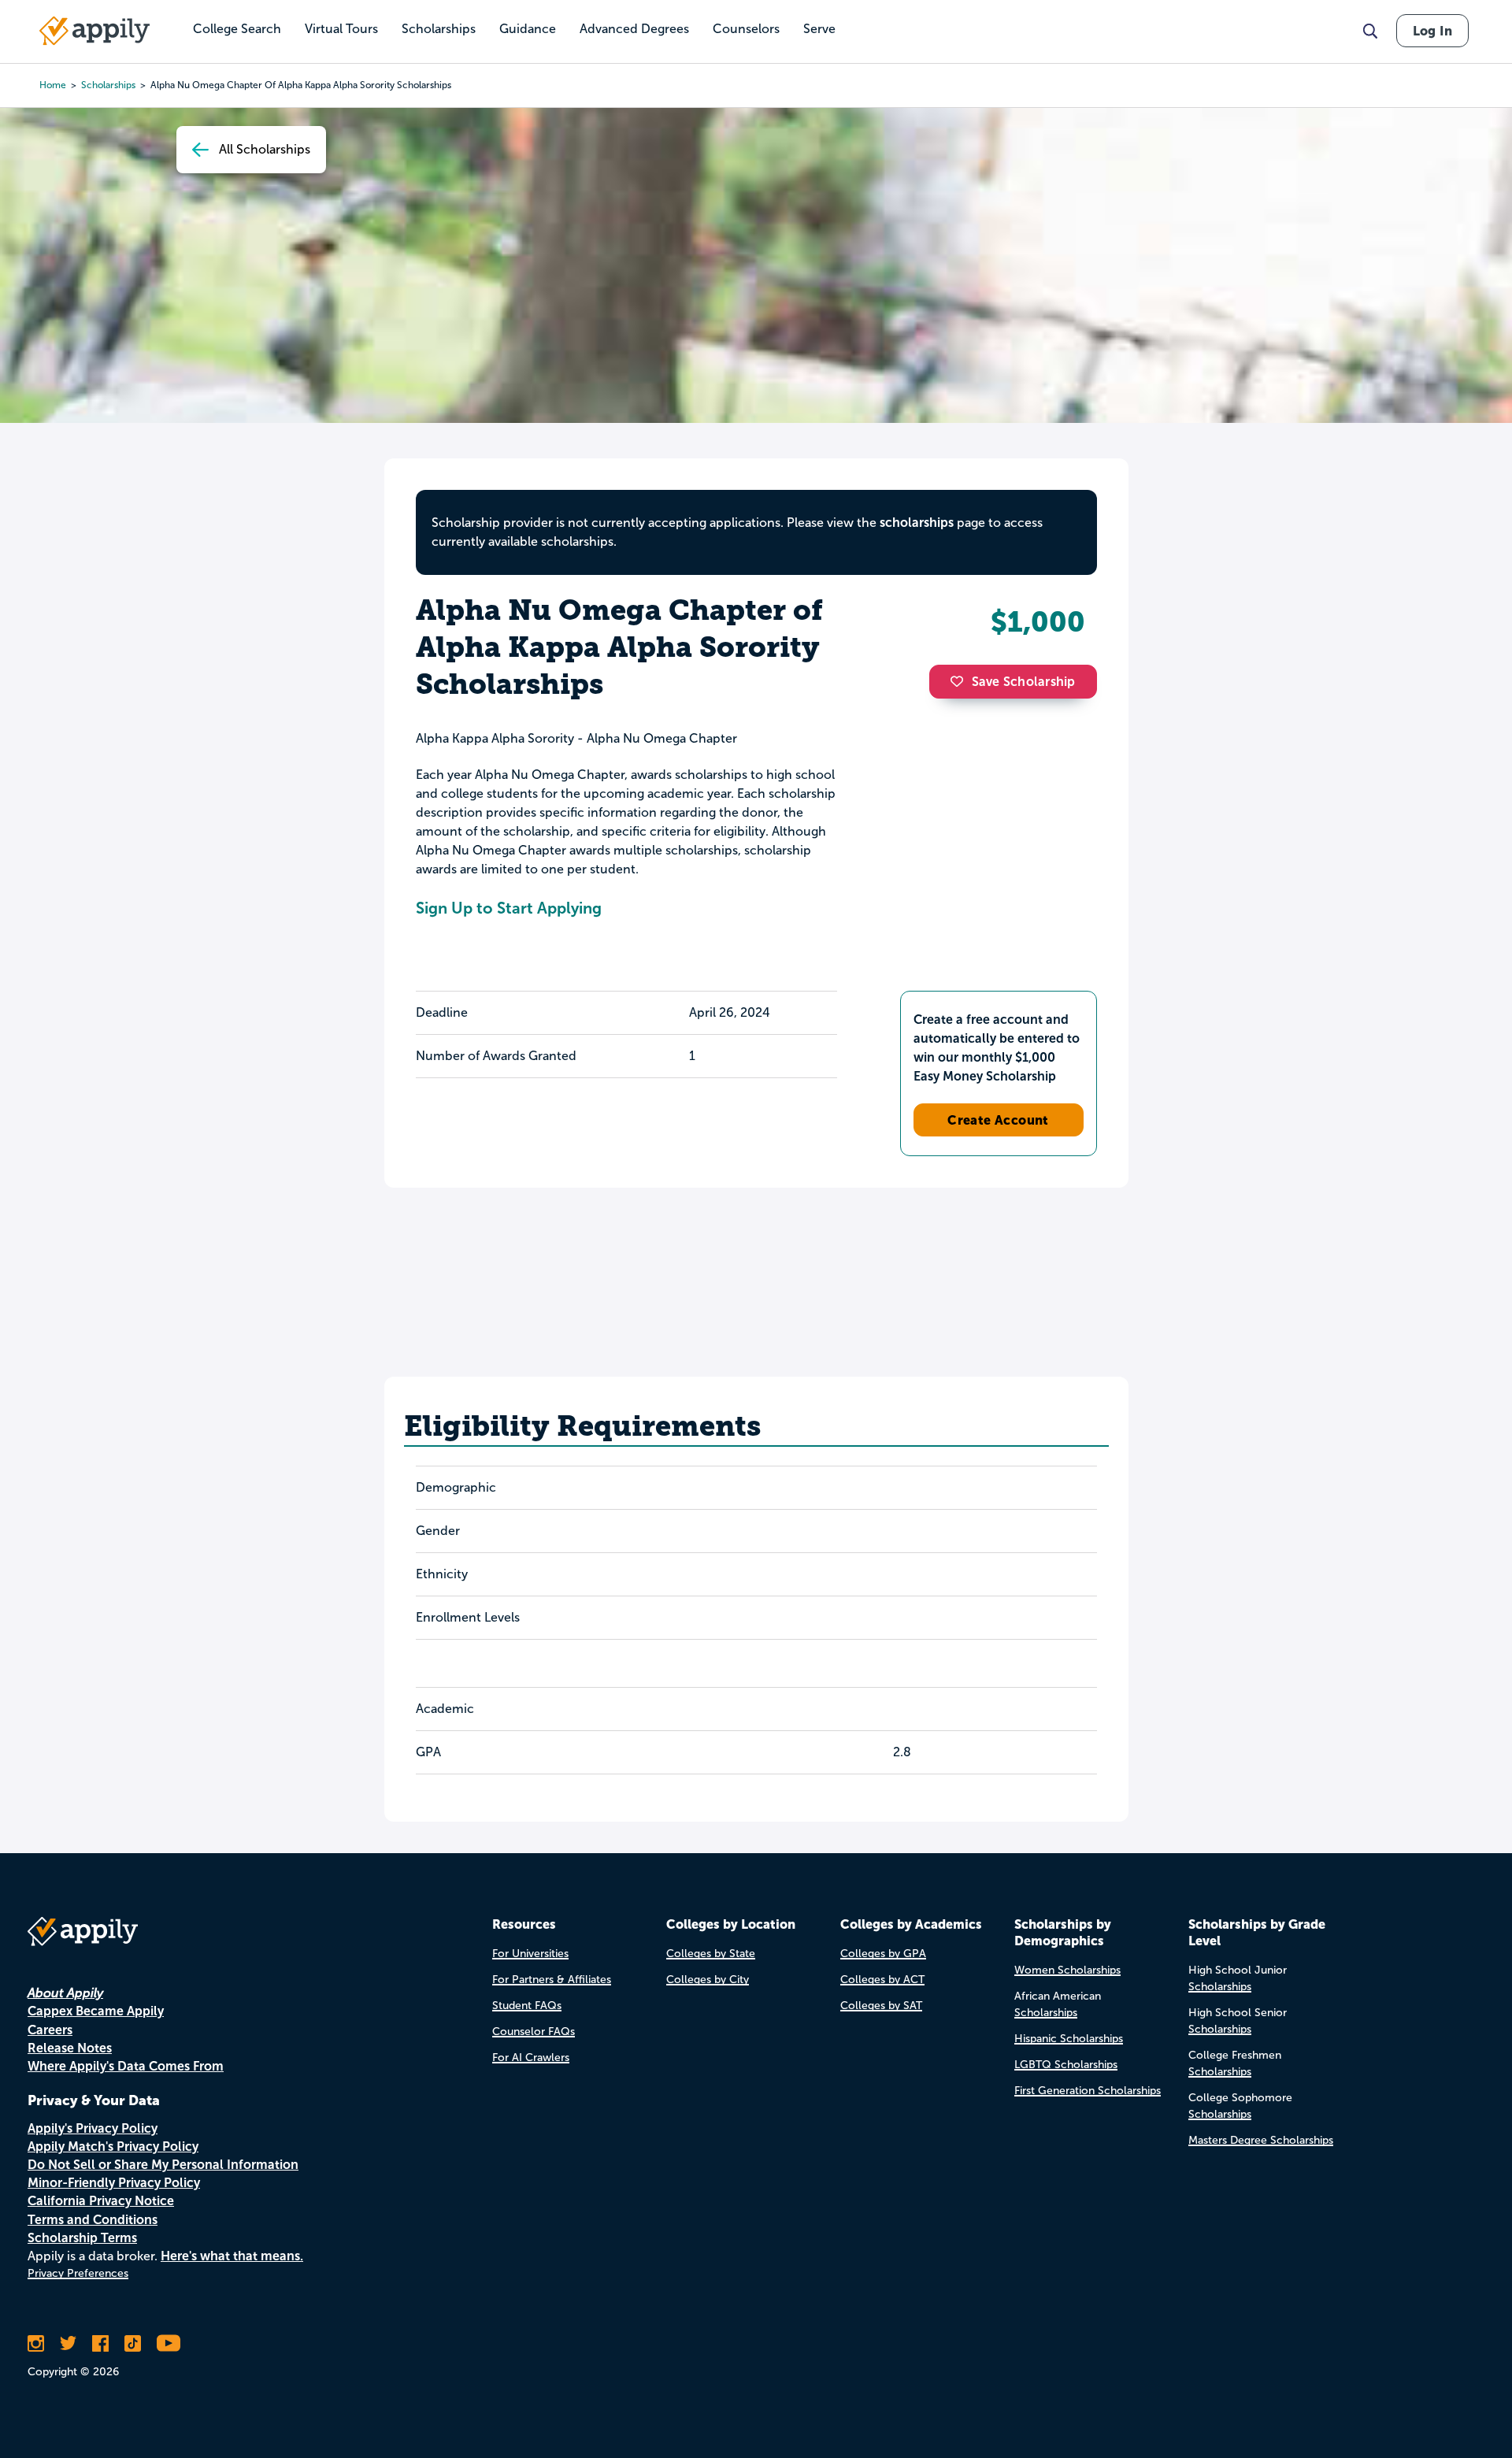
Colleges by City (708, 1980)
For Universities (530, 1954)
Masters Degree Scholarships (1261, 2140)
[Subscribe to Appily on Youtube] (169, 2343)
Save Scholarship (1024, 682)
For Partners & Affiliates (552, 1980)
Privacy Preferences (78, 2273)
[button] (961, 681)
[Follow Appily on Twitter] (68, 2343)
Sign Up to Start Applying (509, 908)
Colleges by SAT (881, 2006)
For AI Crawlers (531, 2058)
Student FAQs (527, 2006)
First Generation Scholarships (1088, 2091)
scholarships (108, 85)
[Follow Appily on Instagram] (36, 2343)
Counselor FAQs (534, 2032)
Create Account (998, 1120)
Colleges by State (711, 1954)
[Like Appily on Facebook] (100, 2343)
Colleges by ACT (882, 1980)
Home (53, 85)
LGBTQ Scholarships (1066, 2065)
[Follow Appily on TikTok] (133, 2343)
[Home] (94, 31)
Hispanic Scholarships (1069, 2039)
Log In (1432, 31)
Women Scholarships (1067, 1970)
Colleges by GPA (883, 1954)
